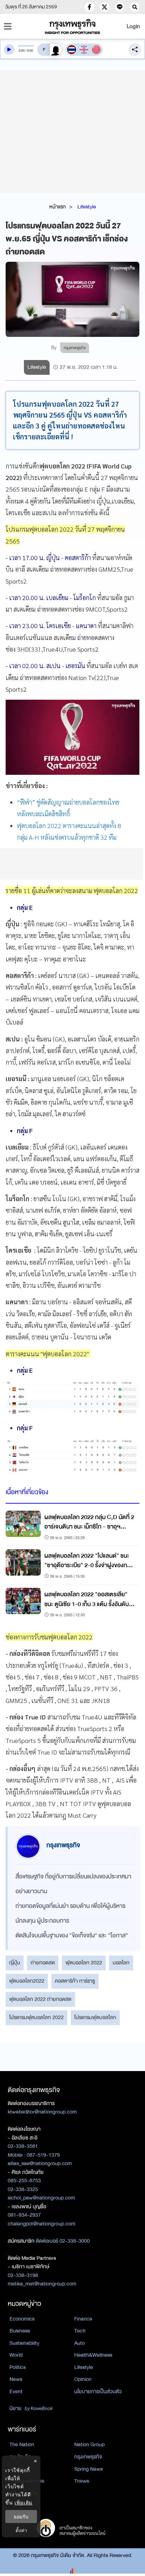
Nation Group (89, 2444)
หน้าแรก (58, 207)
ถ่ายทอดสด (43, 1963)
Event (16, 2391)
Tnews (82, 2481)
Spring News (89, 2469)
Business (20, 2331)
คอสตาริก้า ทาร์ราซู (75, 1981)
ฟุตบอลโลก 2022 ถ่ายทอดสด (40, 1999)
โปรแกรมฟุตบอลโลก (95, 2017)
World (16, 2355)
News (16, 2379)
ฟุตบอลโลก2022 (27, 1981)
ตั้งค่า (21, 2530)
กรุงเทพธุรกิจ (88, 2457)
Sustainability (24, 2343)
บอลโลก (121, 1963)
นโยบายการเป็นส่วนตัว (98, 2391)
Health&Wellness (93, 2355)
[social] (89, 7)
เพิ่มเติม (23, 2502)
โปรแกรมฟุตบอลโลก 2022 (36, 2017)
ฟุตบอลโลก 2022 (84, 1963)
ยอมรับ (21, 2517)
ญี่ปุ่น (15, 1963)
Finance (83, 2319)
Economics (22, 2319)
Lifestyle (87, 207)
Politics (18, 2367)
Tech (80, 2331)
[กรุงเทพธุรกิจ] (72, 26)
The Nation (22, 2444)
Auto (80, 2343)
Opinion (83, 2379)
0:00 (22, 51)
